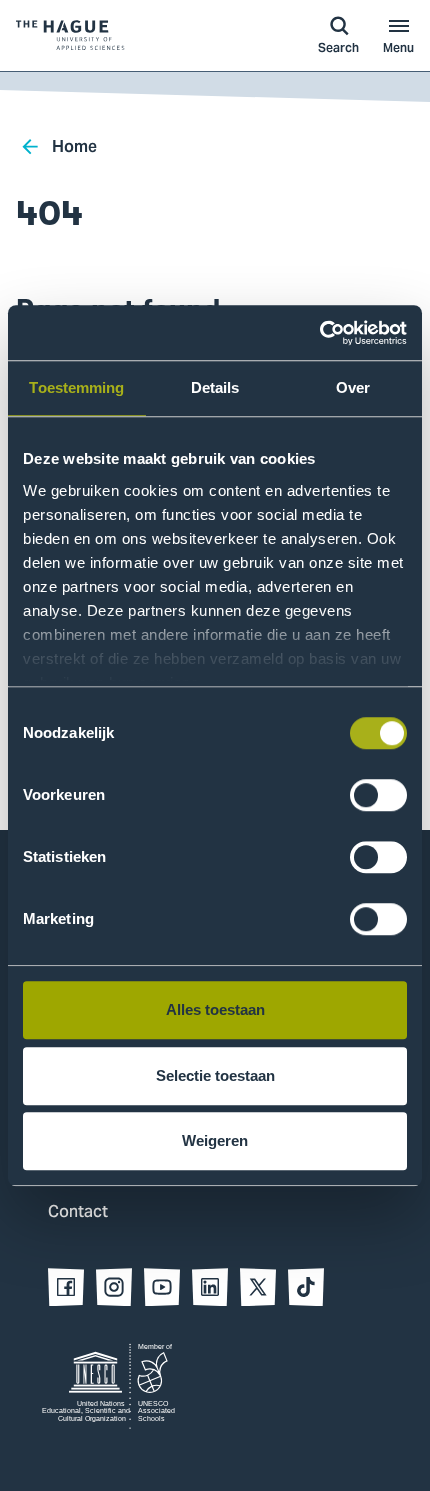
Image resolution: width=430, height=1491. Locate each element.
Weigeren (215, 1140)
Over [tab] (353, 387)
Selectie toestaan (215, 1075)
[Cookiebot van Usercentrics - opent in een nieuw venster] (319, 333)
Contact (78, 1213)
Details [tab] (215, 387)
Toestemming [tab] (76, 387)
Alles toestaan (215, 1009)
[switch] (378, 795)
